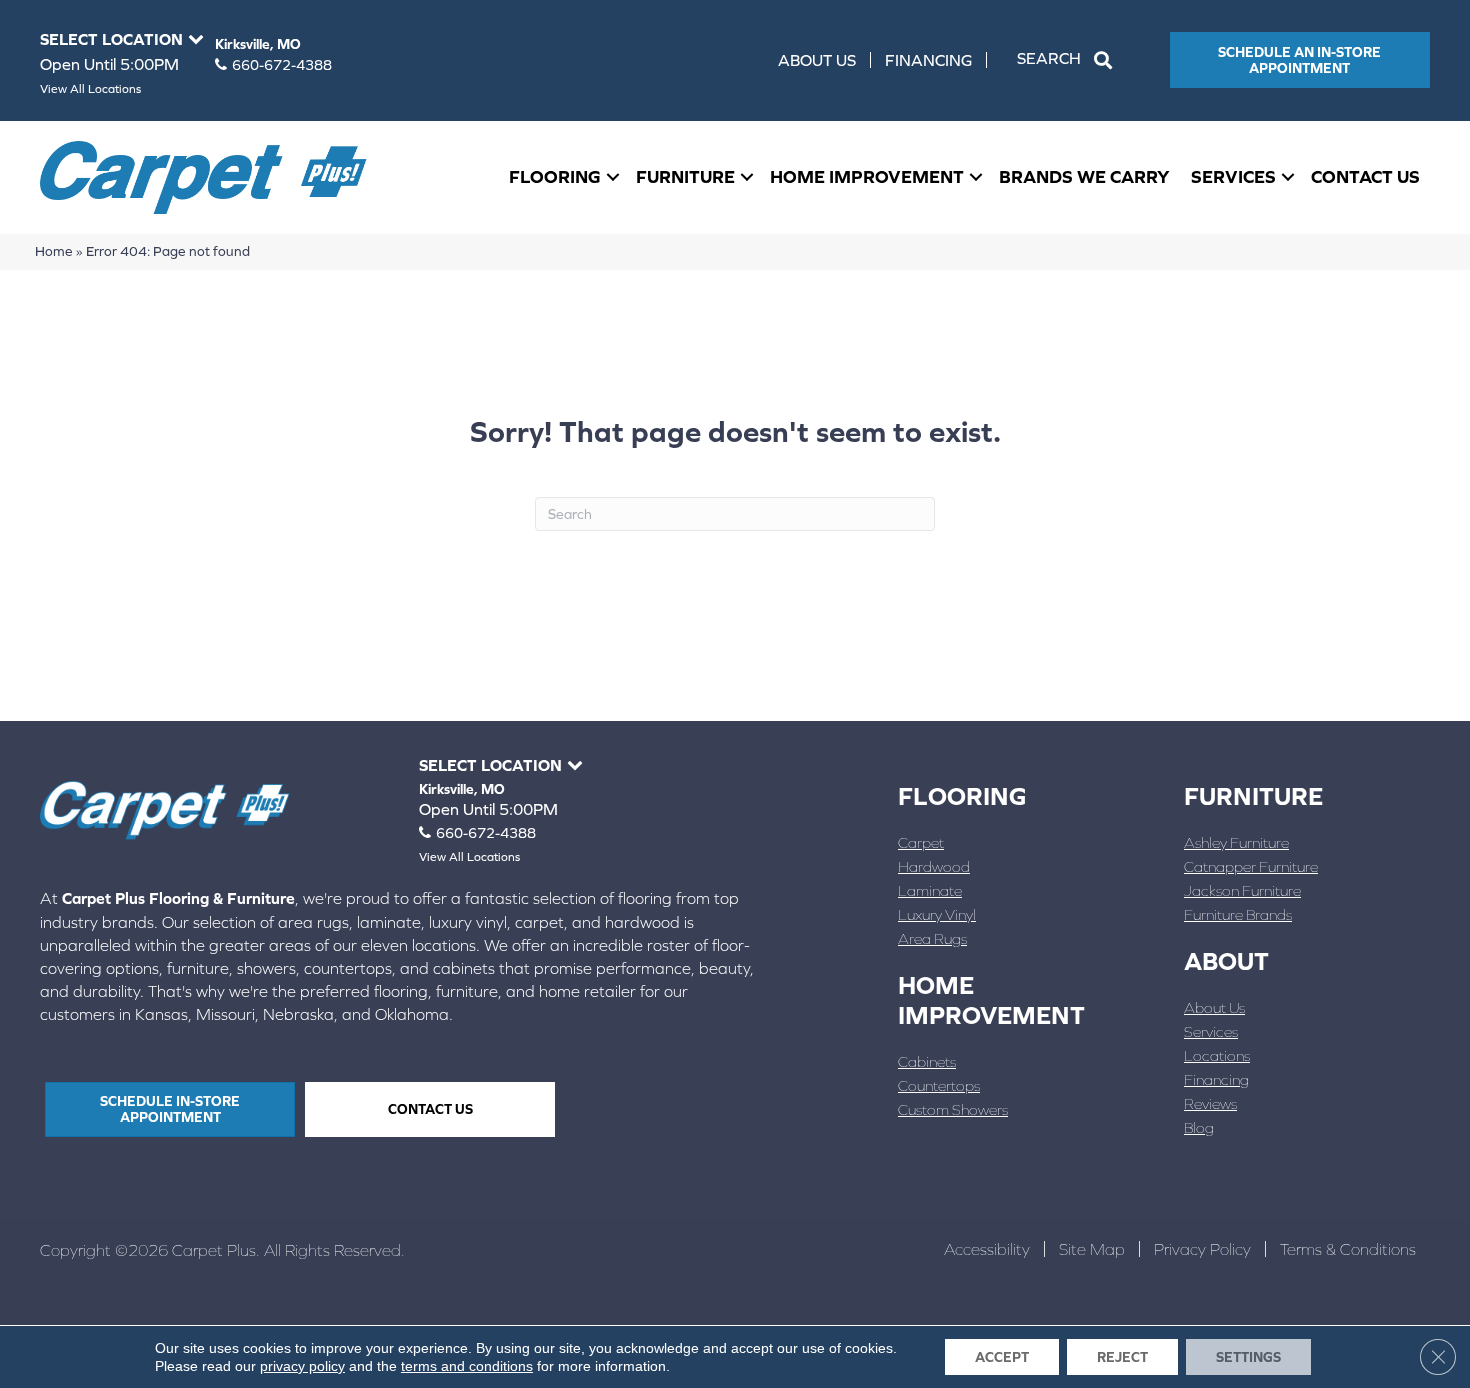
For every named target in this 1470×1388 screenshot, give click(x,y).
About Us (817, 60)
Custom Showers (953, 1109)
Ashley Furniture (1236, 842)
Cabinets (927, 1061)
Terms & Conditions (1348, 1249)
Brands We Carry (1084, 176)
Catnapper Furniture (1251, 866)
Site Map (1092, 1249)
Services (1233, 176)
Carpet (921, 842)
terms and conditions (467, 1366)
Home (54, 251)
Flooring (555, 176)
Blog (1199, 1127)
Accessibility (987, 1249)
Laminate (930, 890)
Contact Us (1365, 176)
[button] (1068, 60)
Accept (1002, 1357)
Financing (928, 60)
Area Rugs (932, 938)
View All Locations (90, 89)
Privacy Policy (1202, 1249)
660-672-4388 (282, 65)
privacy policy (302, 1366)
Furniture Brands (1238, 914)
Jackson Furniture (1242, 890)
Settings (1248, 1357)
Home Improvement (867, 176)
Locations (1217, 1055)
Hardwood (934, 866)
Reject (1122, 1357)
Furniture (685, 176)
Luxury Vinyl (937, 914)
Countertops (939, 1085)
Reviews (1210, 1103)
